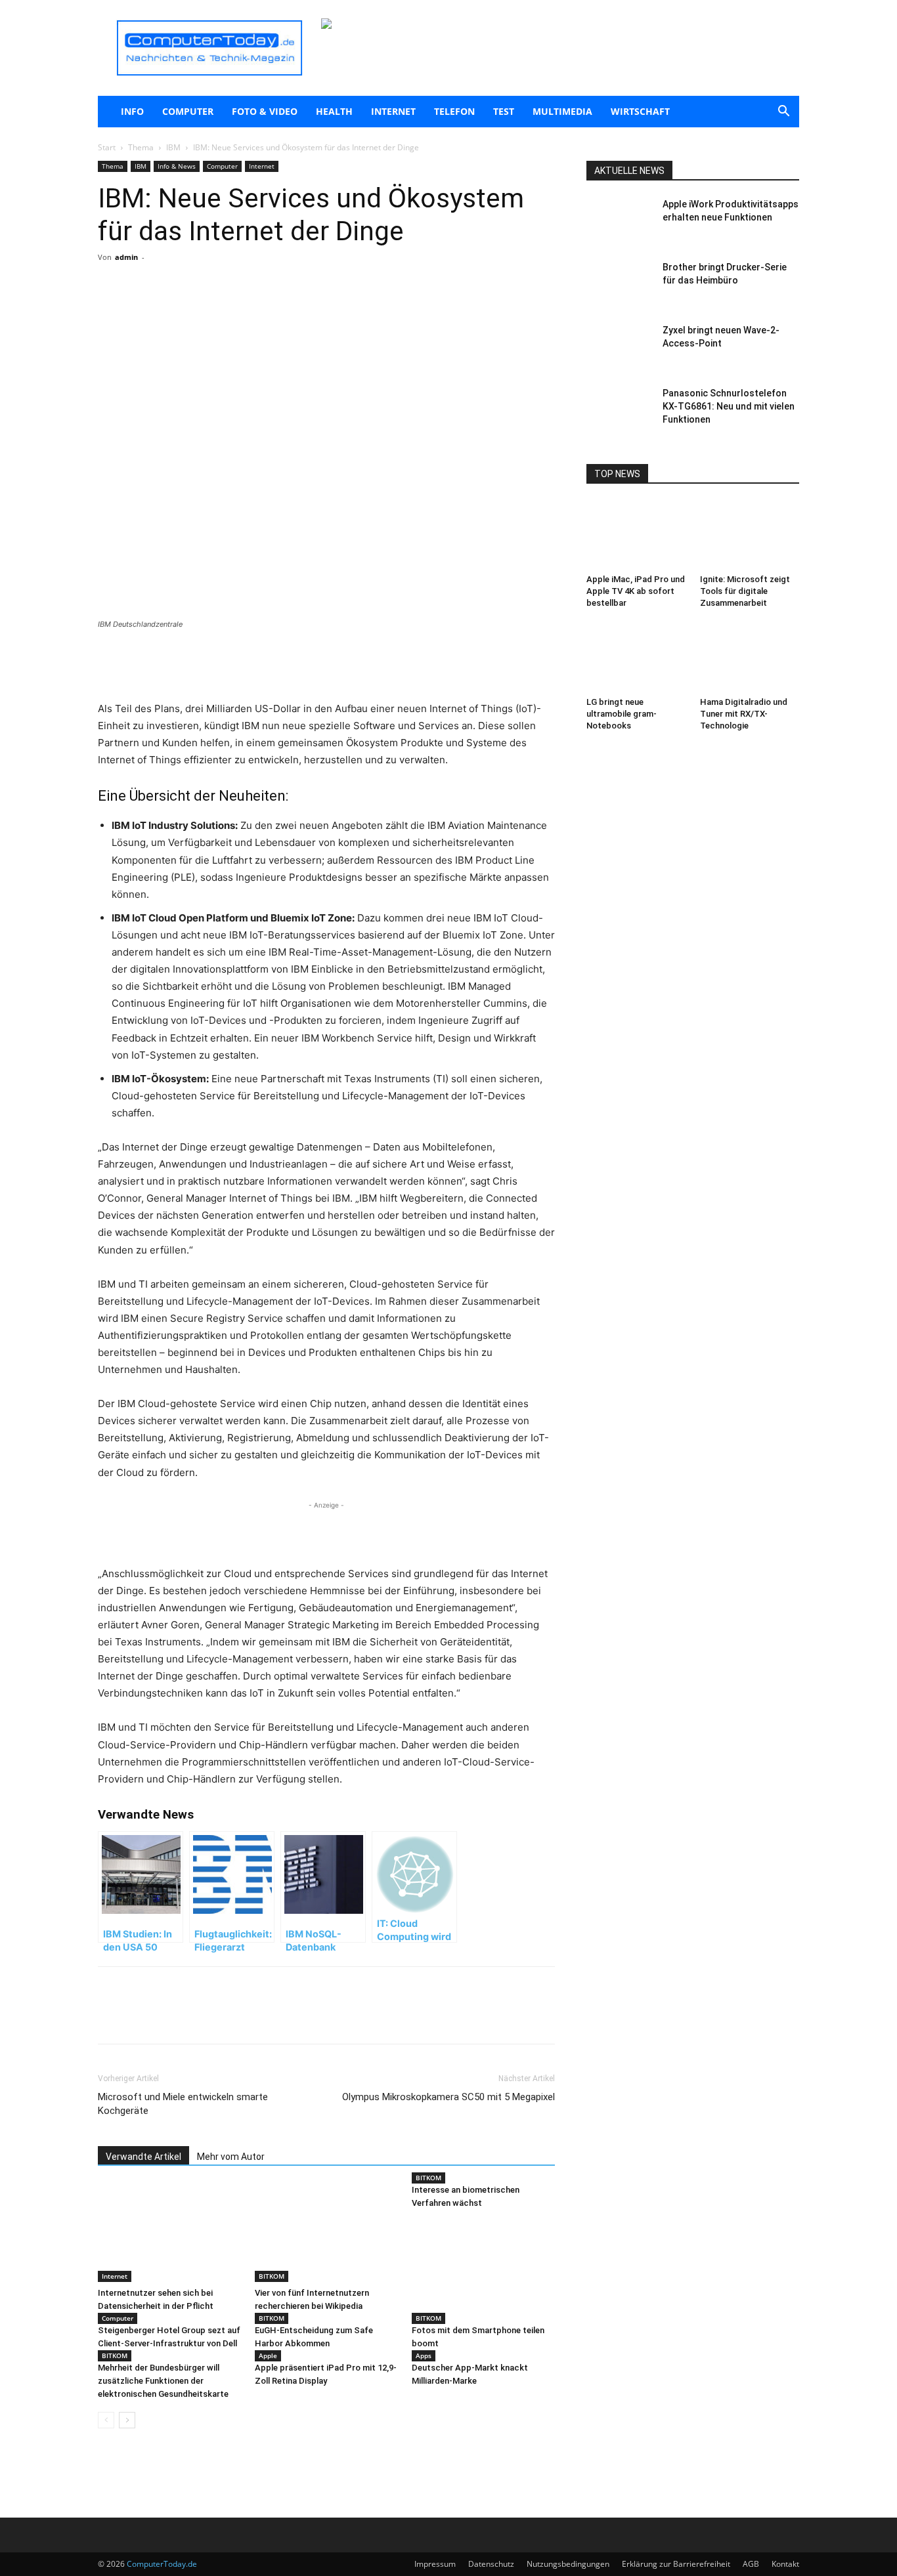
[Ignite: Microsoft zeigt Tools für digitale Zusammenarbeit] (750, 535)
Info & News (177, 166)
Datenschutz (491, 2564)
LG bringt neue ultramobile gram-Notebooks (622, 714)
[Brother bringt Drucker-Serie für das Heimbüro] (619, 284)
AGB (751, 2564)
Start (107, 147)
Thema (141, 147)
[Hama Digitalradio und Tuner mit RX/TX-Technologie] (750, 658)
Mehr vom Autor (231, 2157)
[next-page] (127, 2420)
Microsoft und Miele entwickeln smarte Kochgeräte (183, 2104)
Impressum (435, 2564)
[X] (221, 310)
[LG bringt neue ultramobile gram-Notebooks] (636, 658)
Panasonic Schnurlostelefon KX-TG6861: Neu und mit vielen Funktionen (729, 406)
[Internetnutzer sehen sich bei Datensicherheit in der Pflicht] (169, 2233)
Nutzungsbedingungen (568, 2564)
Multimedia (562, 111)
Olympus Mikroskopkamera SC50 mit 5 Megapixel (448, 2097)
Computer (188, 111)
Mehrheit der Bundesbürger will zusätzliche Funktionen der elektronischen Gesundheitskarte (163, 2381)
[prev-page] (106, 2420)
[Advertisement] (326, 667)
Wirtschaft (640, 111)
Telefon (454, 111)
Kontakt (785, 2564)
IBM (173, 147)
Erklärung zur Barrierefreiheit (676, 2564)
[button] (783, 113)
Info (132, 111)
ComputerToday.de (162, 2564)
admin (126, 257)
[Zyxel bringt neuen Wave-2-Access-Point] (619, 347)
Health (334, 111)
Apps (424, 2355)
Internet (393, 111)
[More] (252, 310)
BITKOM (272, 2276)
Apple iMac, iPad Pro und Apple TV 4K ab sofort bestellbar (636, 591)
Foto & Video (265, 111)
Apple (268, 2355)
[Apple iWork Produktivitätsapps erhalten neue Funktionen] (619, 221)
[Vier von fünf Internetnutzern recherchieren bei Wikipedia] (326, 2233)
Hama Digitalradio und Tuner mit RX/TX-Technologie (744, 714)
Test (504, 111)
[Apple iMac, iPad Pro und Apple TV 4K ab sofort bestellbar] (636, 535)
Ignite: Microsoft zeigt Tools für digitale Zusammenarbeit (745, 591)
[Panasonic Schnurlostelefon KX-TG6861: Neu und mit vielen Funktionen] (619, 410)
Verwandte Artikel (143, 2157)
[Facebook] (191, 310)
